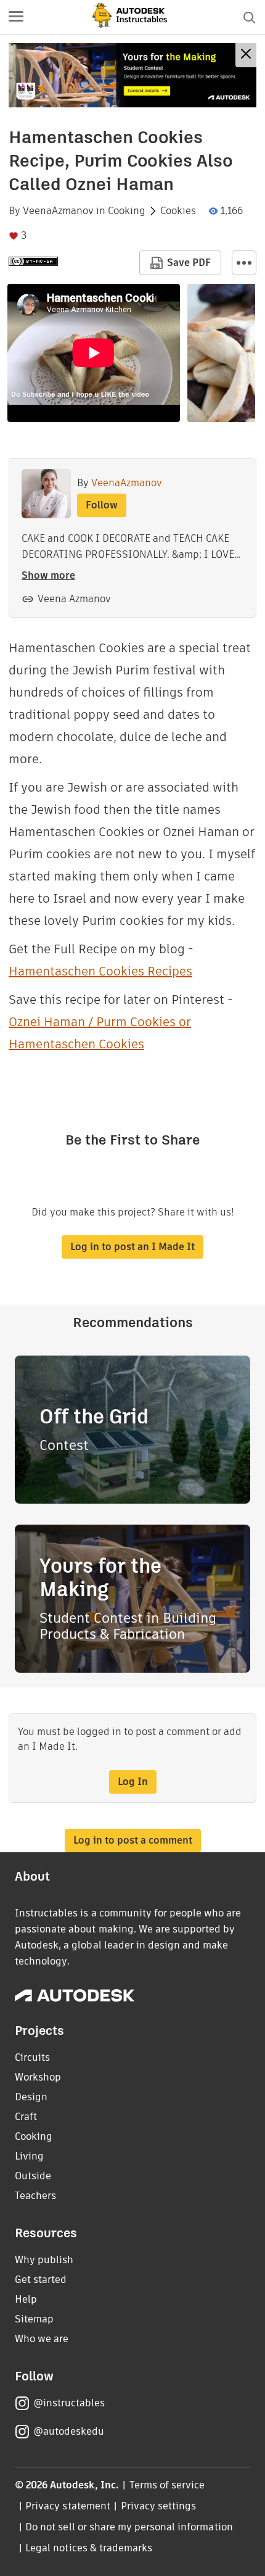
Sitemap (34, 2319)
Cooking (127, 211)
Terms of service (167, 2485)
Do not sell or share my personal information (129, 2527)
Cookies (178, 211)
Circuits (32, 2057)
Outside (33, 2176)
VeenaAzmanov (58, 211)
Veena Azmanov (74, 599)
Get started (41, 2280)
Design (31, 2097)
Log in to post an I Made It (132, 1247)
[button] (16, 17)
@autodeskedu (69, 2431)
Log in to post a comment (133, 1840)
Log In (133, 1782)
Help (26, 2299)
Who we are (42, 2339)
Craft (26, 2117)
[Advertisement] (132, 75)
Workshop (38, 2077)
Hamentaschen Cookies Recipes (100, 971)
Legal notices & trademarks (89, 2548)
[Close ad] (246, 55)
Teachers (35, 2196)
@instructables (69, 2403)
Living (29, 2156)
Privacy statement (68, 2506)
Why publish (44, 2260)
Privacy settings (159, 2506)
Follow (102, 505)
